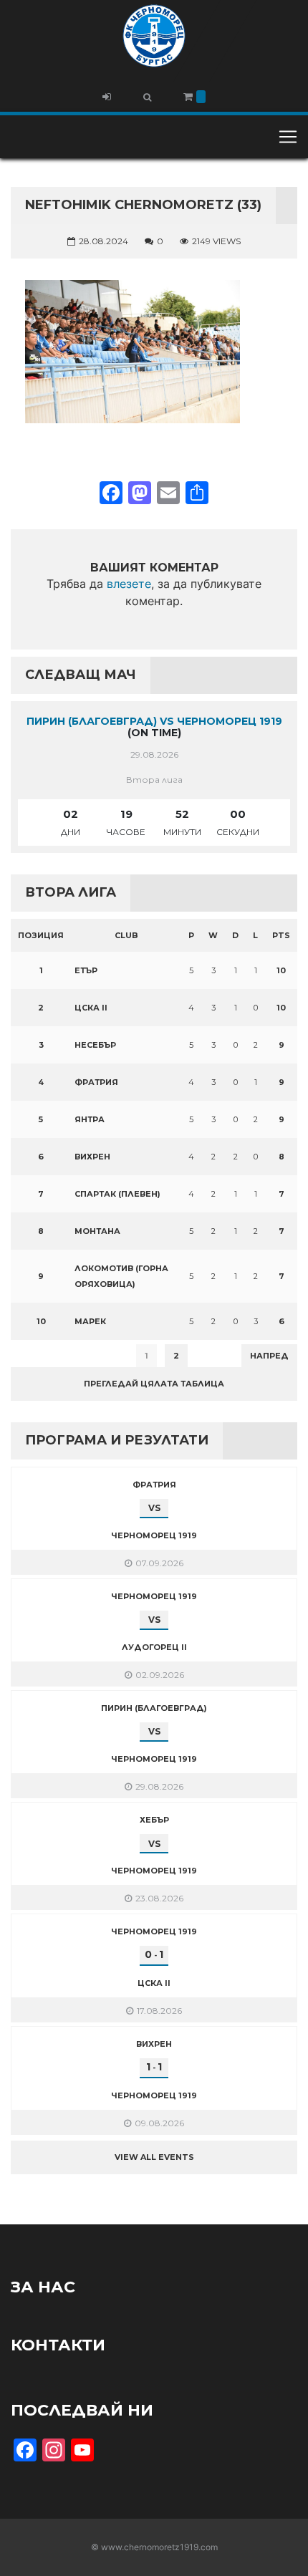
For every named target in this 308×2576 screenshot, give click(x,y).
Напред (269, 1356)
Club (126, 935)
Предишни (46, 1356)
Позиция (41, 935)
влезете (129, 584)
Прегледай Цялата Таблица (154, 1384)
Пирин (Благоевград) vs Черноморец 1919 (154, 721)
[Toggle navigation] (288, 137)
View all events (154, 2157)
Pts (281, 935)
